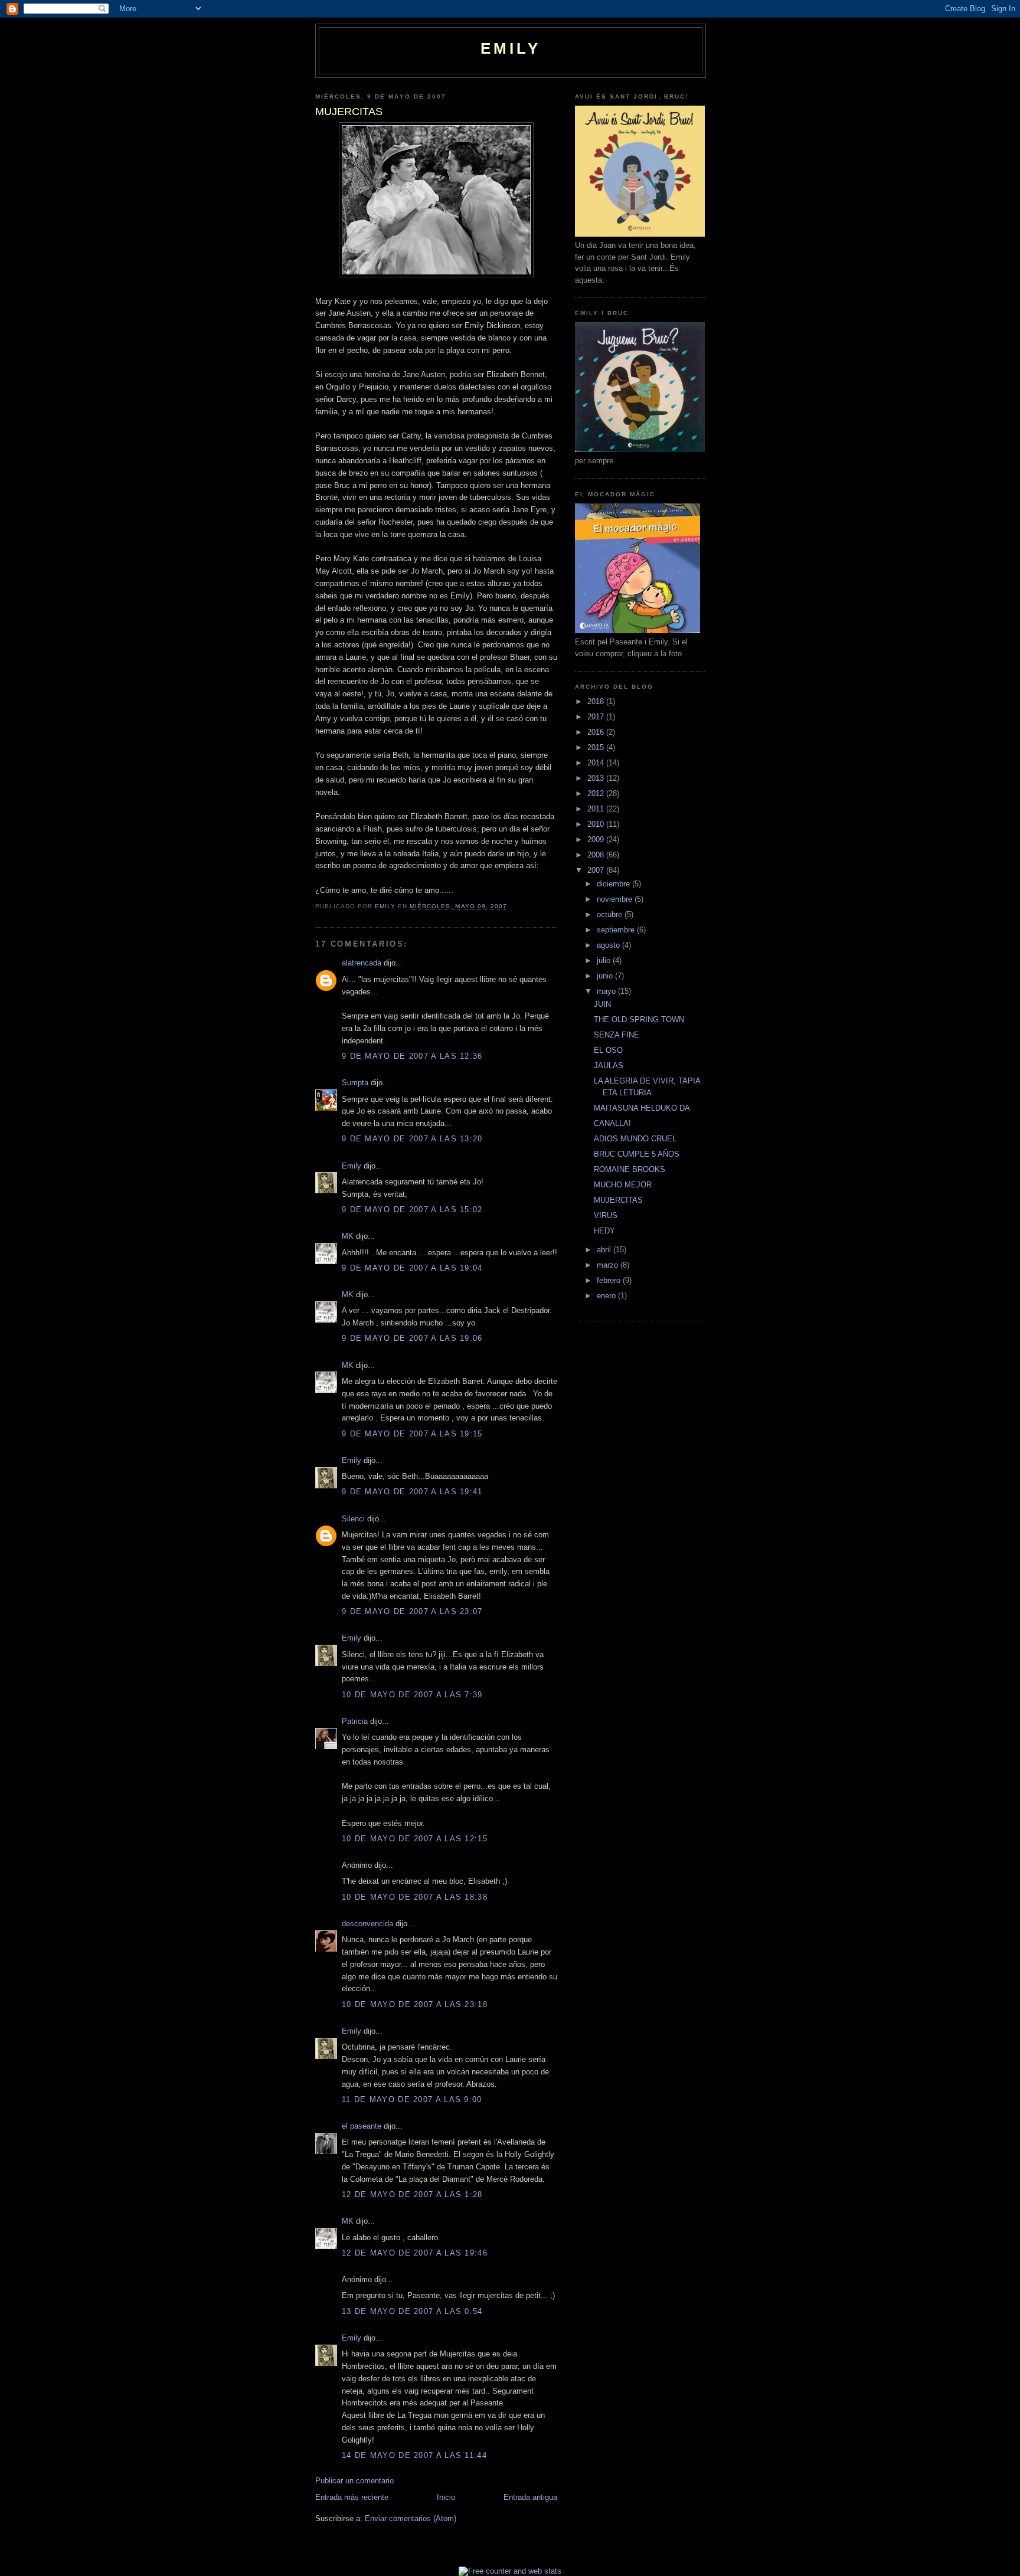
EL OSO (608, 1050)
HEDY (604, 1231)
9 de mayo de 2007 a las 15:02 (412, 1210)
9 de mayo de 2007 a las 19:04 (412, 1268)
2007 (597, 870)
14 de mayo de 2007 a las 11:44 (414, 2455)
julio (605, 960)
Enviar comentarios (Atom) (411, 2518)
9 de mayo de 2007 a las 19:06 (412, 1338)
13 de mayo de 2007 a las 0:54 (412, 2311)
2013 (597, 778)
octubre (611, 914)
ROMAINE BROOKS (630, 1169)
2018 (597, 701)
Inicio (446, 2497)
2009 (597, 839)
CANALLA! (612, 1123)
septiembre (617, 930)
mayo (607, 991)
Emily (352, 1166)
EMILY (511, 48)
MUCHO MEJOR (623, 1185)
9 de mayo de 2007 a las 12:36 (412, 1056)
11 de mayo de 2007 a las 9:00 (412, 2099)
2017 (597, 717)
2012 (597, 793)
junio (606, 976)
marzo (609, 1265)
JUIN (602, 1004)
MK (348, 1236)
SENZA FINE (617, 1035)
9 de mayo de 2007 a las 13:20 (412, 1139)
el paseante (362, 2126)
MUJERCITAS (618, 1200)
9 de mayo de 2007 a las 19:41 (412, 1492)
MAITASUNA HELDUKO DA (642, 1108)
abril (605, 1250)
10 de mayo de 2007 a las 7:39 (412, 1695)
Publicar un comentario (354, 2481)
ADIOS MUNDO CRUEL (635, 1139)
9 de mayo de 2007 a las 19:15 (412, 1434)
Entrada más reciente (352, 2497)
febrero (610, 1280)
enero (607, 1296)
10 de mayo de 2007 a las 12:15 (415, 1839)
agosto (609, 945)
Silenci (353, 1519)
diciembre (614, 884)
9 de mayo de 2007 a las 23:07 (412, 1611)
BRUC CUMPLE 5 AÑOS (637, 1154)
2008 (597, 855)
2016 (597, 732)
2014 (597, 763)
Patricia (355, 1721)
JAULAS (609, 1066)
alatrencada (362, 963)
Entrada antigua (530, 2497)
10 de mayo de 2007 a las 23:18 (415, 2004)
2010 (597, 824)
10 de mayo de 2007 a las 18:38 (415, 1897)
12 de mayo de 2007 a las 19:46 (415, 2253)
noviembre (616, 899)
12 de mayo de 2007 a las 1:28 (412, 2194)
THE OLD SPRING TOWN (639, 1019)
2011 (597, 809)
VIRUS (606, 1215)
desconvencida (367, 1924)
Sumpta (355, 1083)
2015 (597, 747)
